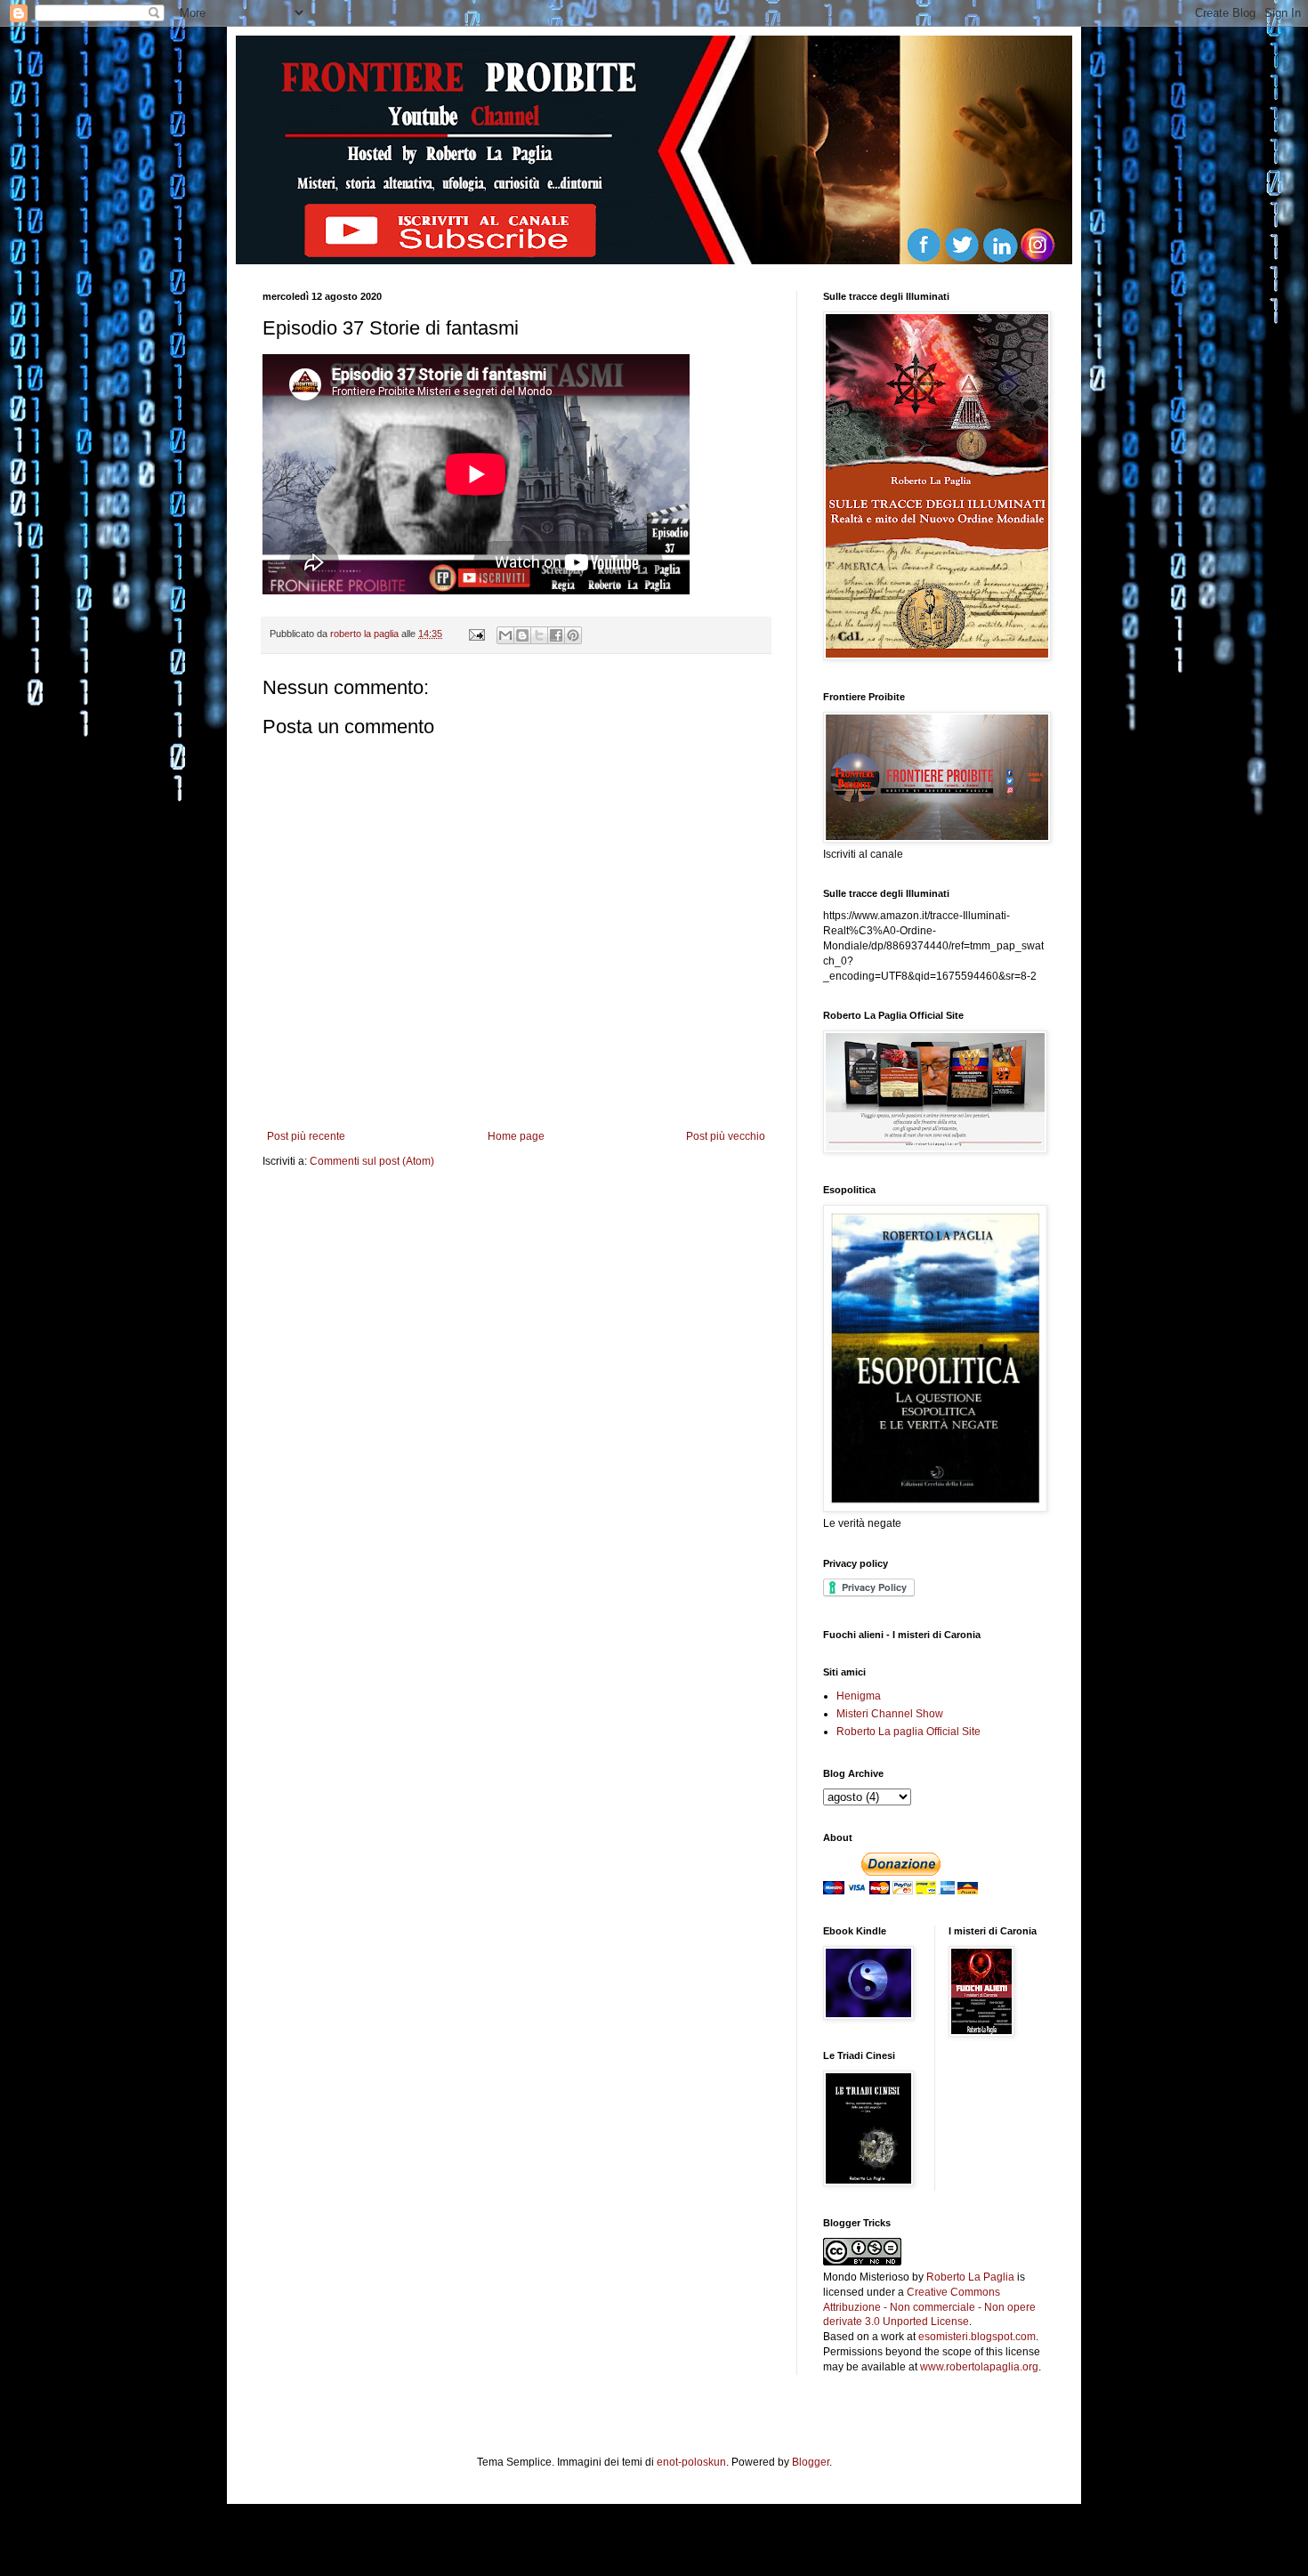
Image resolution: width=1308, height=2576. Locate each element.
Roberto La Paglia (970, 2277)
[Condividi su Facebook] (556, 635)
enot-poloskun (691, 2462)
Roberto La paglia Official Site (908, 1732)
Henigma (859, 1696)
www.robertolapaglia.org (979, 2367)
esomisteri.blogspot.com (977, 2337)
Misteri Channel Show (890, 1714)
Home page (516, 1136)
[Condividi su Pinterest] (573, 635)
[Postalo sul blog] (522, 635)
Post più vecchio (726, 1136)
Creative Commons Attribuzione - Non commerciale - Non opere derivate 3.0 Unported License (929, 2307)
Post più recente (306, 1136)
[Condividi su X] (539, 635)
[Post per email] (476, 634)
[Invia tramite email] (505, 635)
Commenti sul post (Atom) (372, 1161)
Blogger (811, 2462)
